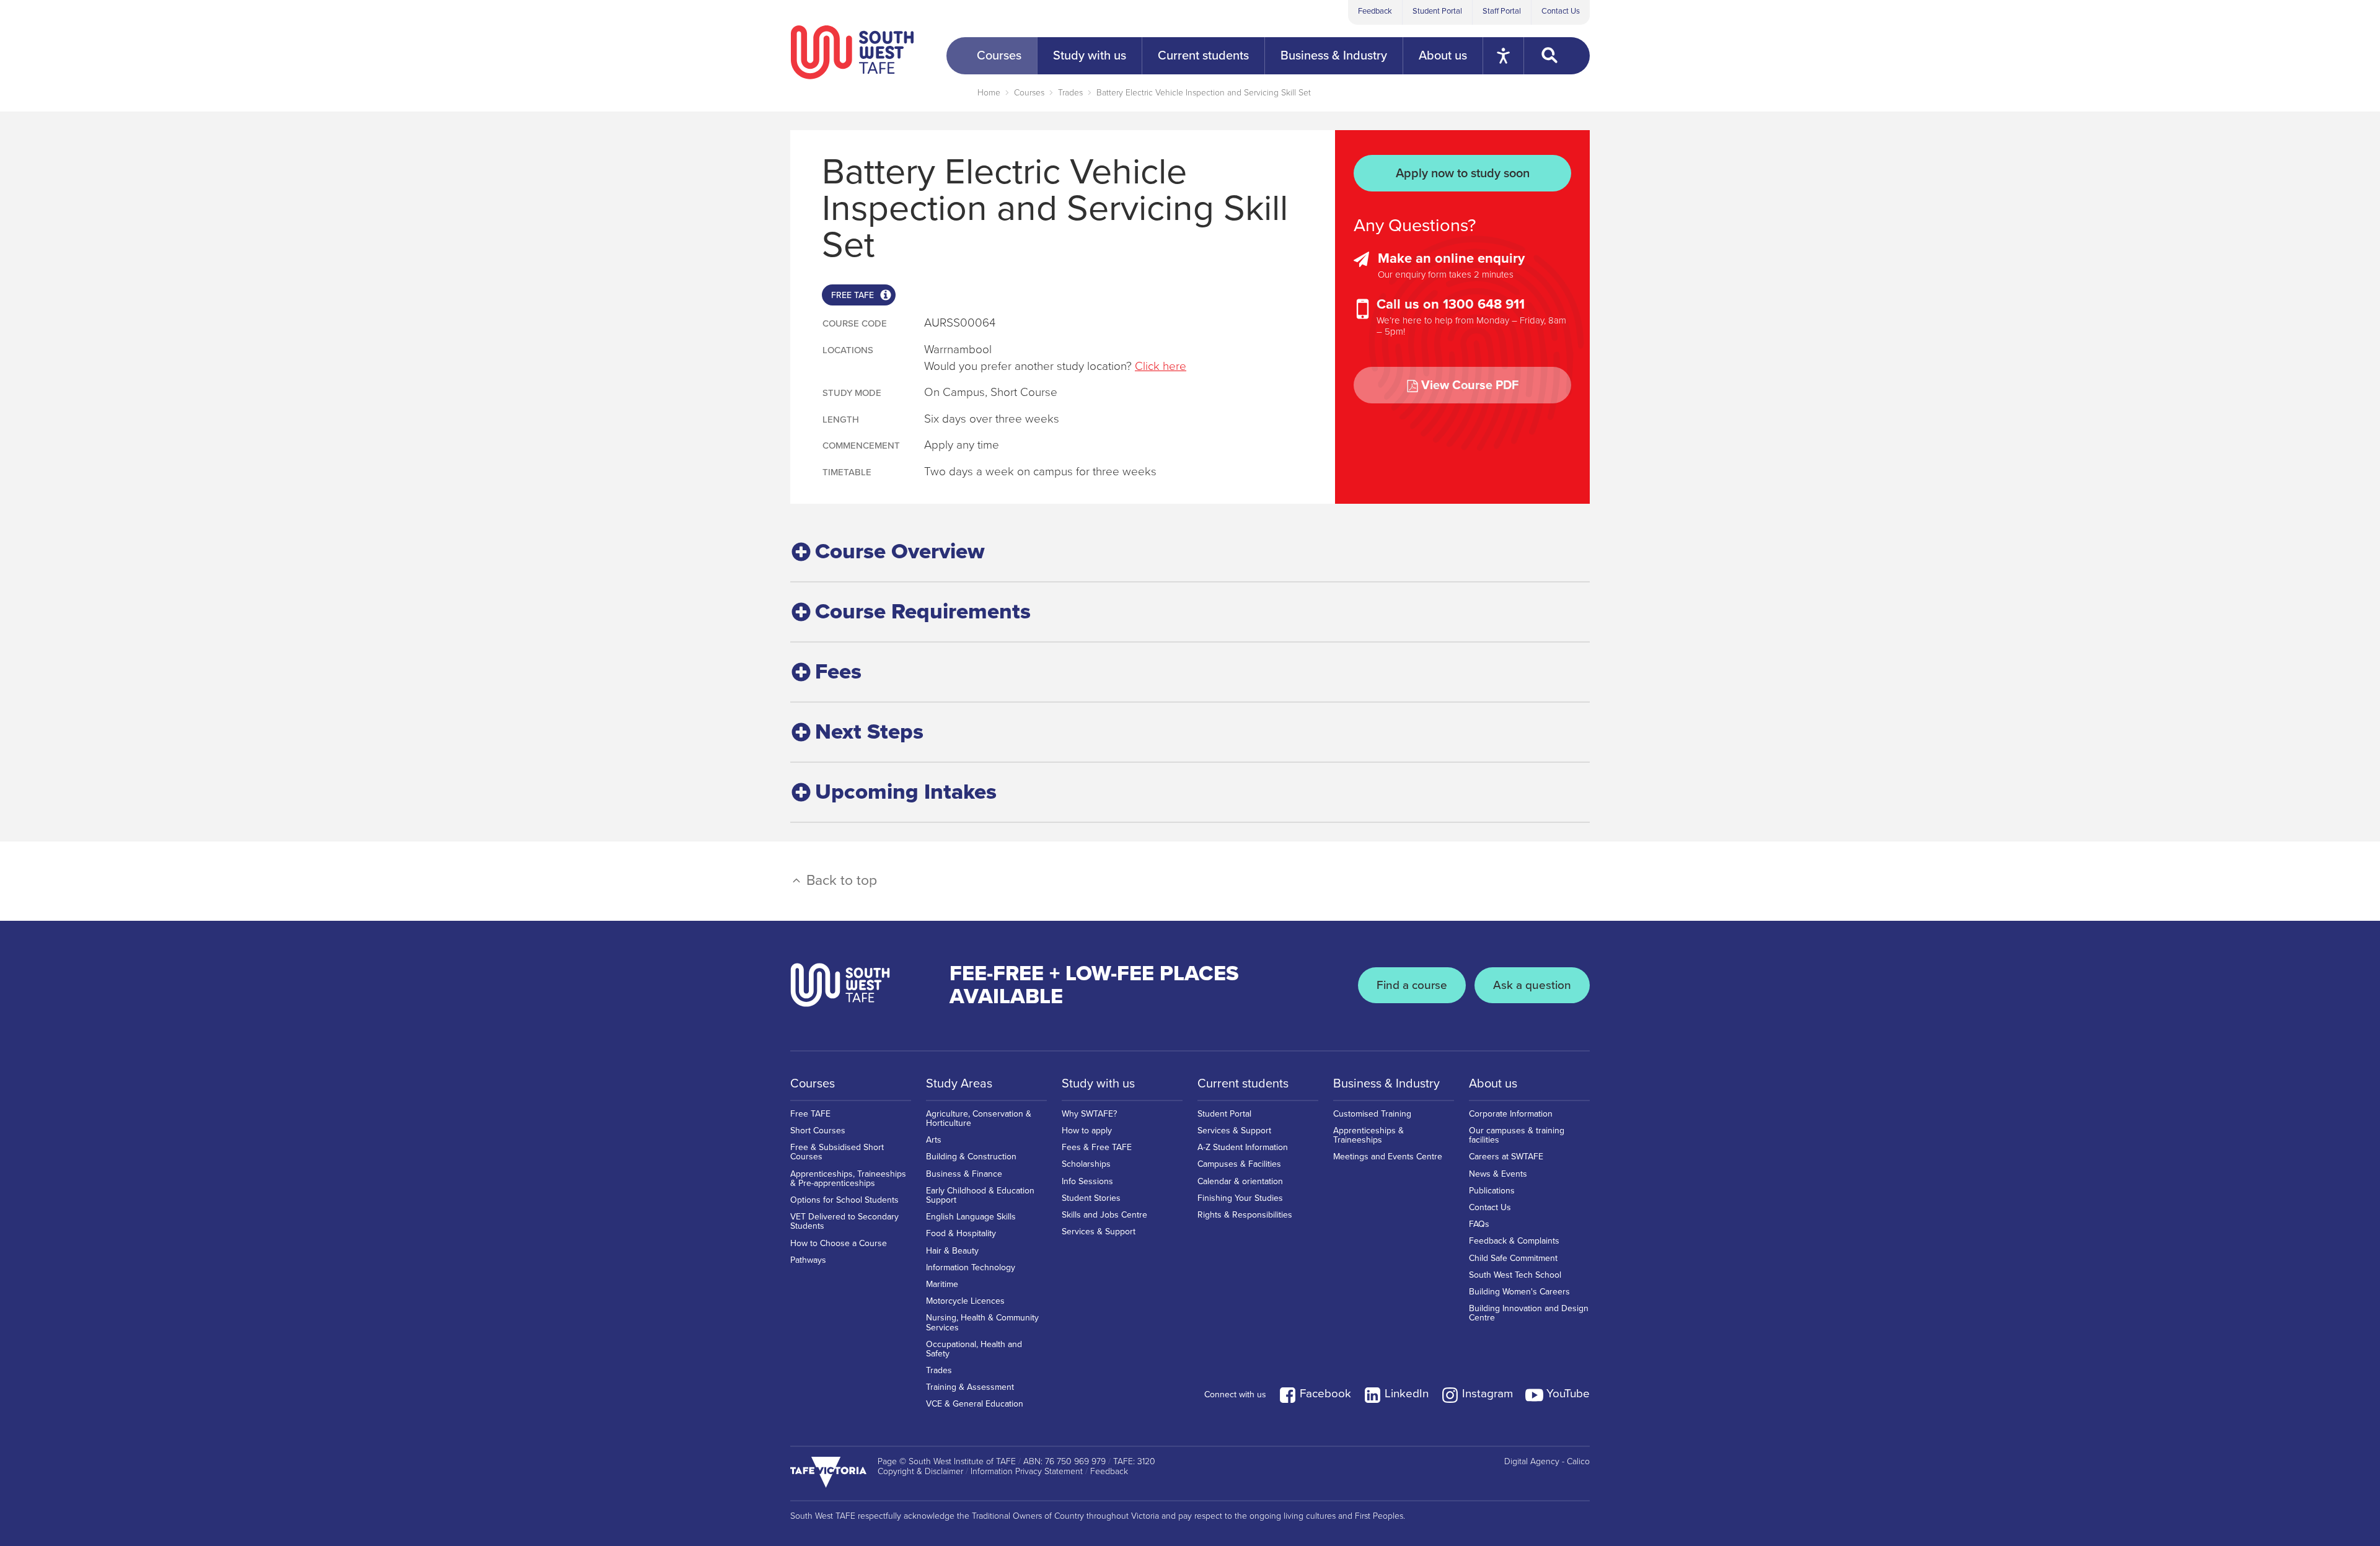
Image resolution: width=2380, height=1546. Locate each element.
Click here (1161, 366)
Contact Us (1561, 11)
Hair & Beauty (952, 1251)
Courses (1029, 93)
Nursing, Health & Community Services (982, 1322)
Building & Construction (971, 1157)
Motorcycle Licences (965, 1301)
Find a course (1412, 985)
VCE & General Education (975, 1404)
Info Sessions (1087, 1181)
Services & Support (1099, 1232)
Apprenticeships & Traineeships (1368, 1135)
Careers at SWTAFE (1506, 1157)
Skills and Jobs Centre (1104, 1215)
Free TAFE (810, 1114)
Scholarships (1086, 1164)
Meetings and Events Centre (1388, 1157)
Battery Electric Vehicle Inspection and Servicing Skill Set (1204, 93)
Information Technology (971, 1267)
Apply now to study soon (1463, 173)
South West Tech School (1515, 1275)
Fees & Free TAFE (1097, 1147)
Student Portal (1437, 11)
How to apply (1087, 1131)
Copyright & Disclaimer (920, 1472)
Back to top (840, 881)
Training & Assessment (970, 1387)
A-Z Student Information (1243, 1147)
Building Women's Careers (1519, 1292)
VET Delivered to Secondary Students (844, 1221)
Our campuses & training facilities (1517, 1135)
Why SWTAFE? (1089, 1114)
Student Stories (1091, 1198)
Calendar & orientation (1240, 1181)
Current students (1243, 1084)
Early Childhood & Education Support (980, 1195)
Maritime (942, 1284)
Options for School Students (844, 1200)
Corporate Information (1511, 1114)
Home (989, 93)
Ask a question (1532, 985)
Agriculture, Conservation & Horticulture (979, 1118)
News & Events (1498, 1174)
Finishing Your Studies (1240, 1198)
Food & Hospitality (961, 1233)
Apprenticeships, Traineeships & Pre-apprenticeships (848, 1179)
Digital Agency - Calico (1547, 1462)
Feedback (1375, 11)
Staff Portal (1502, 11)
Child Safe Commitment (1513, 1258)
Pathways (808, 1260)
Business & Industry (1386, 1084)
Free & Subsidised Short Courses (837, 1152)
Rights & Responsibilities (1245, 1215)
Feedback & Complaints (1514, 1241)
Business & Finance (964, 1174)
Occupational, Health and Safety (974, 1349)
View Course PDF (1470, 385)
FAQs (1479, 1224)
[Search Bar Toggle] (1557, 56)
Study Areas (959, 1084)
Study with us (1098, 1084)
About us (1493, 1084)
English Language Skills (971, 1217)
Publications (1492, 1191)
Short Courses (818, 1131)
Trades (1070, 93)
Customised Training (1372, 1114)
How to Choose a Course (839, 1243)
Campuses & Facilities (1239, 1164)
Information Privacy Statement (1027, 1472)
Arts (934, 1140)
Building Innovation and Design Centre (1529, 1313)
